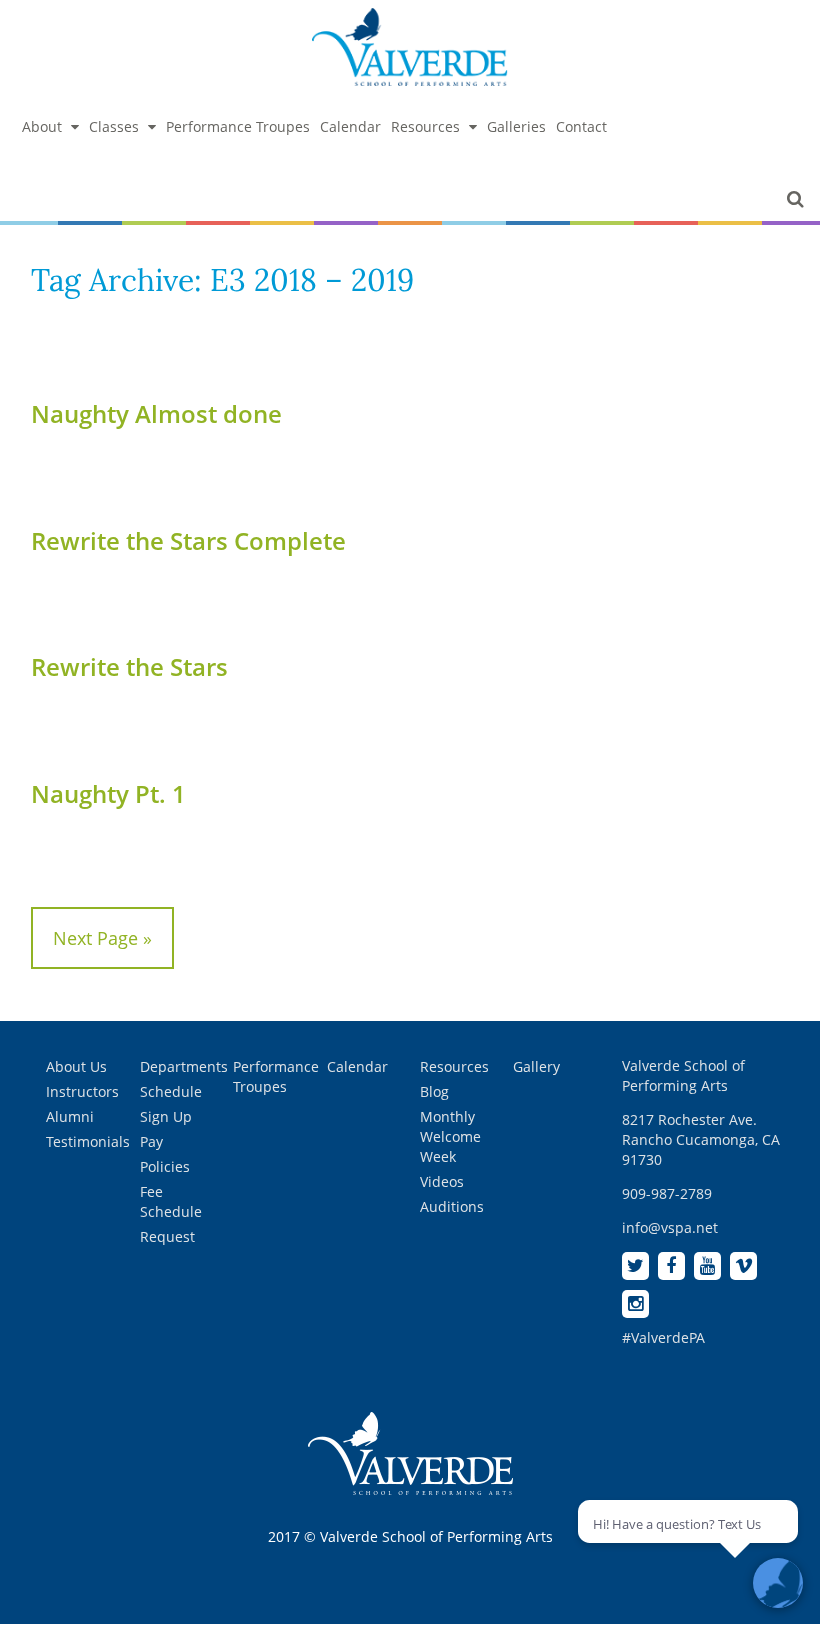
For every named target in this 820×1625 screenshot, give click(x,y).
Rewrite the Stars (129, 666)
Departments (184, 1066)
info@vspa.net (670, 1227)
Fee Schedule (171, 1201)
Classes (114, 126)
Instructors (82, 1091)
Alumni (70, 1116)
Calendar (350, 126)
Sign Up (166, 1116)
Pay (151, 1141)
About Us (76, 1066)
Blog (434, 1091)
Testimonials (88, 1141)
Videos (442, 1181)
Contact (581, 126)
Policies (165, 1166)
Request (167, 1236)
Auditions (452, 1206)
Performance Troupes (238, 126)
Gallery (536, 1066)
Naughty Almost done (156, 413)
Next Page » (102, 938)
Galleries (516, 126)
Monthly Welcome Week (450, 1136)
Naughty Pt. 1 (108, 793)
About (42, 126)
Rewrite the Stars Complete (188, 540)
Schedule (171, 1091)
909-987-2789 (667, 1193)
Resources (425, 126)
